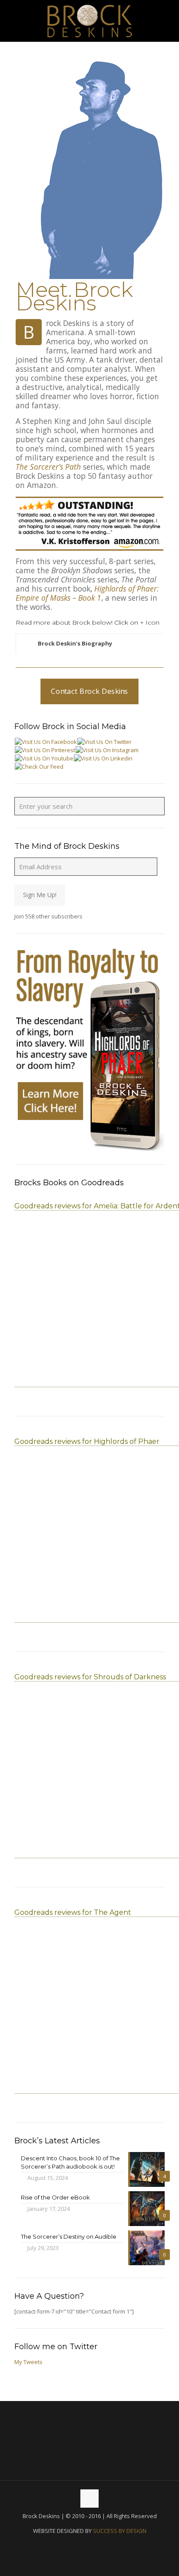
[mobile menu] (167, 17)
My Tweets (28, 2362)
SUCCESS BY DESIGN (120, 2531)
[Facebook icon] (81, 2545)
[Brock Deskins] (89, 21)
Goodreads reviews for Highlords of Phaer (87, 1441)
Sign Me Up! (40, 895)
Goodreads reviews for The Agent (73, 1912)
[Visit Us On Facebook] (46, 742)
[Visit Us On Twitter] (104, 742)
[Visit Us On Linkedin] (103, 758)
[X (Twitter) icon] (90, 2545)
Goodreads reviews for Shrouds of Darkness (90, 1677)
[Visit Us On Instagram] (107, 750)
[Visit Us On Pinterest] (45, 750)
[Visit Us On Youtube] (44, 758)
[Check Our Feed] (39, 767)
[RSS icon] (99, 2545)
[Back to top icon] (89, 2499)
